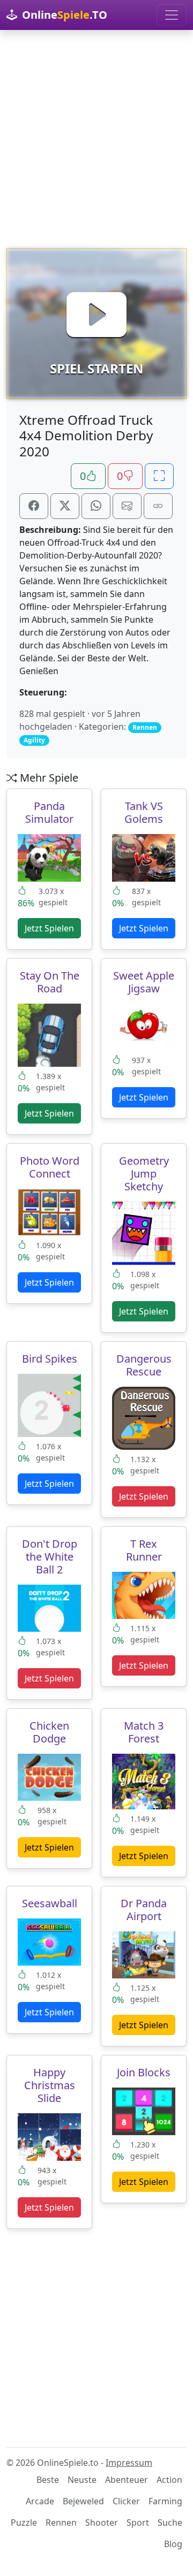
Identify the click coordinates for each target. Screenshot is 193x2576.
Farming (165, 2501)
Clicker (126, 2501)
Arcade (40, 2501)
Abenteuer (127, 2480)
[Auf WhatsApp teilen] (96, 506)
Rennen (61, 2523)
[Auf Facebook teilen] (34, 506)
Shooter (102, 2523)
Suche (170, 2523)
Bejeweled (83, 2501)
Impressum (129, 2463)
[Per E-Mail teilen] (127, 506)
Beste (48, 2480)
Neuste (82, 2480)
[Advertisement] (96, 139)
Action (169, 2480)
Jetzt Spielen (49, 928)
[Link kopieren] (158, 506)
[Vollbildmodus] (159, 476)
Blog (173, 2544)
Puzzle (24, 2523)
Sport (138, 2523)
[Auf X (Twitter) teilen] (65, 506)
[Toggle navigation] (172, 15)
